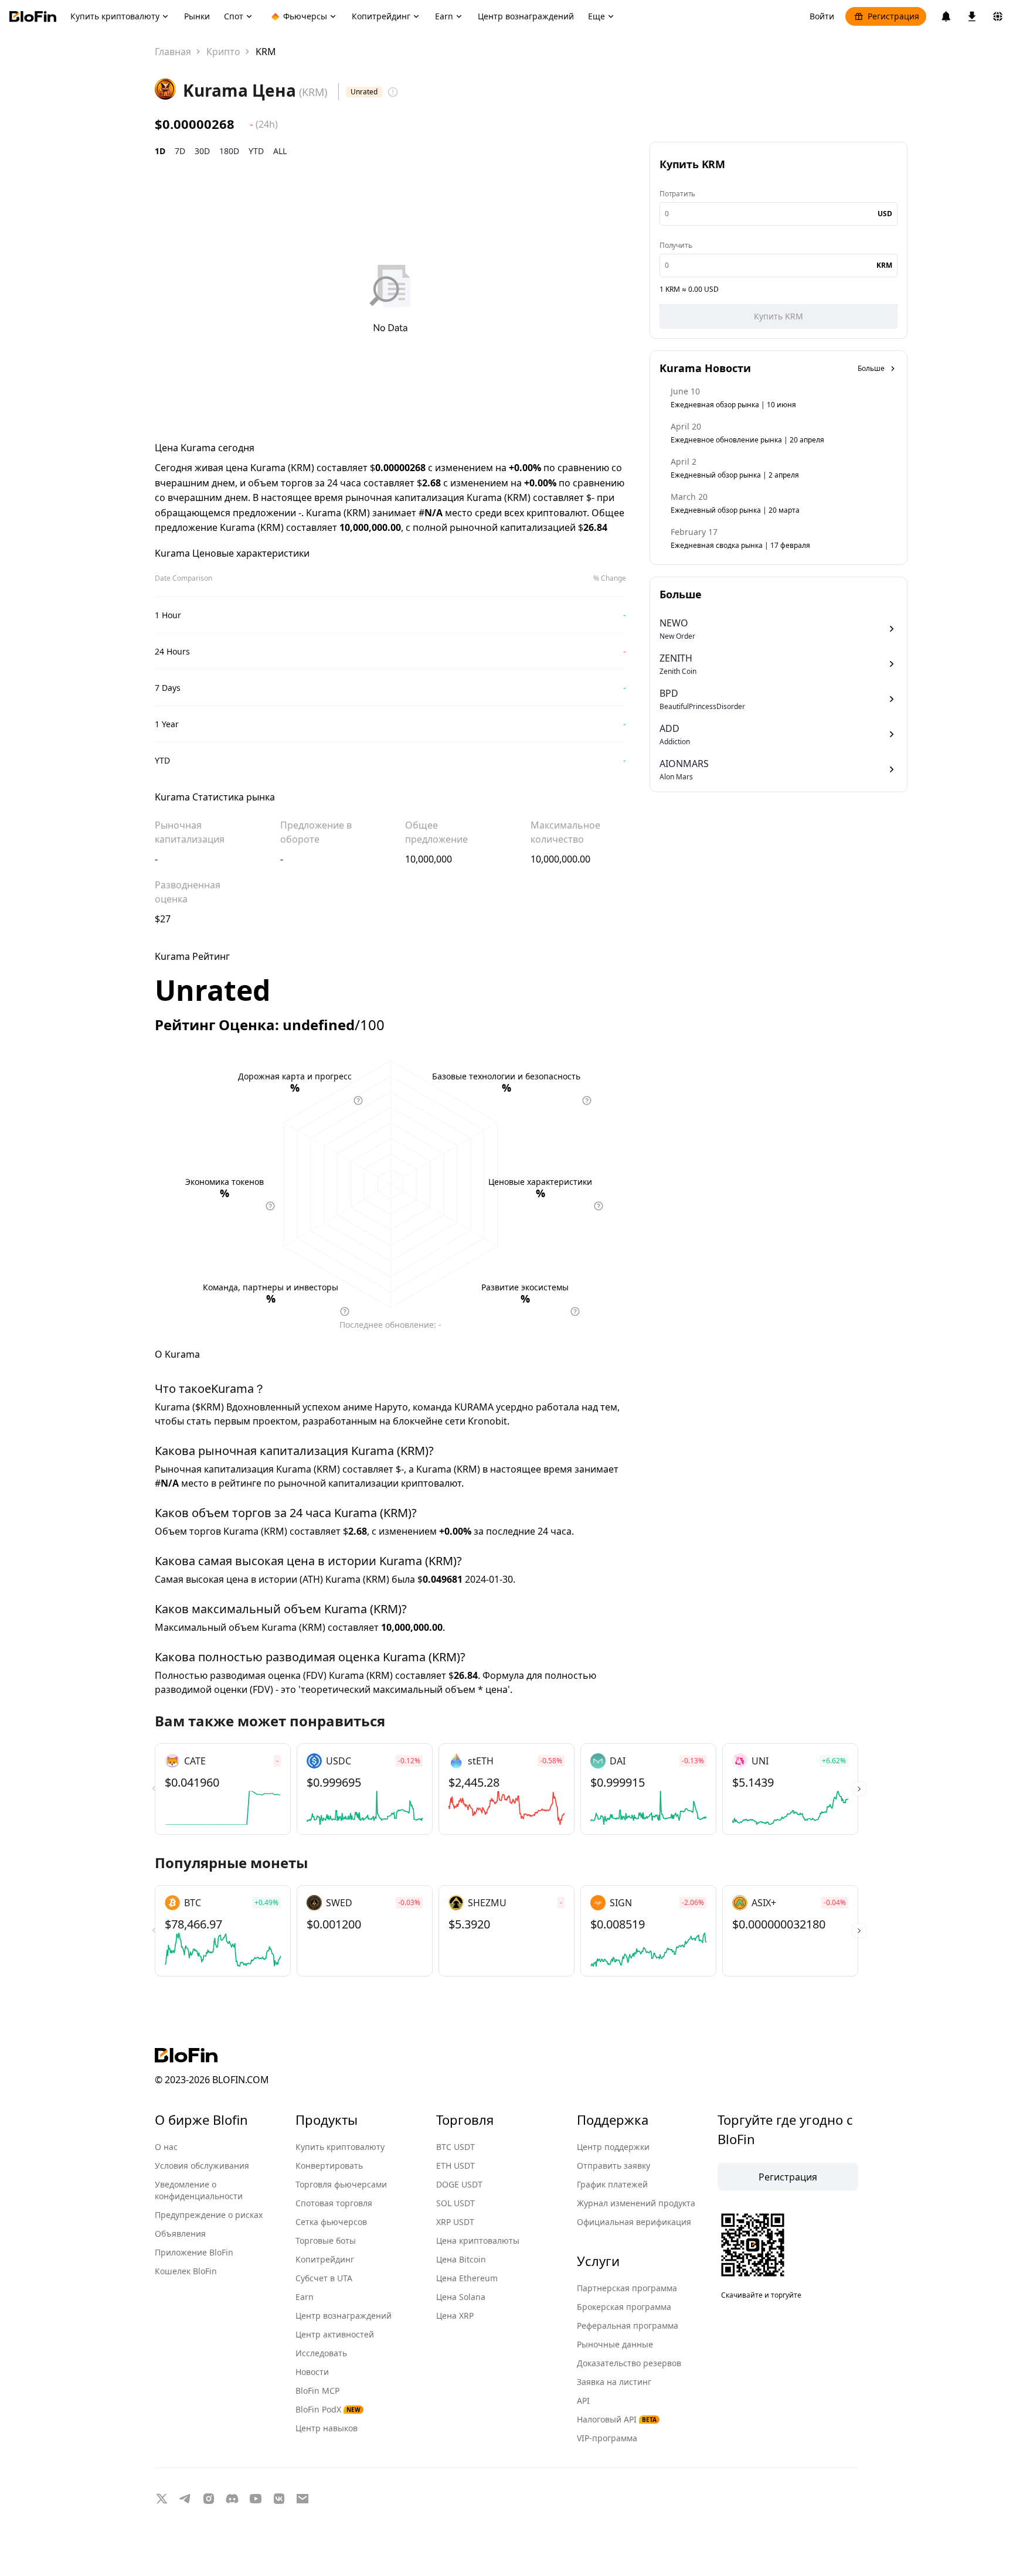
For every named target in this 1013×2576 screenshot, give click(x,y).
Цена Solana (461, 2297)
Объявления (180, 2233)
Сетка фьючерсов (331, 2222)
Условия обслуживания (202, 2166)
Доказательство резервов (629, 2363)
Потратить (677, 194)
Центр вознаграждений (344, 2316)
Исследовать (321, 2353)
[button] (859, 1789)
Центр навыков (327, 2428)
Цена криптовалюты (478, 2241)
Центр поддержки (613, 2147)
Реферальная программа (628, 2325)
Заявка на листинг (614, 2382)
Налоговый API (617, 2419)
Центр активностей (335, 2334)
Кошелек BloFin (186, 2271)
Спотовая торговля (334, 2203)
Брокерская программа (624, 2307)
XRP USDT (455, 2222)
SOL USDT (455, 2203)
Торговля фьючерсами (341, 2184)
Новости (312, 2372)
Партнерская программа (627, 2288)
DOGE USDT (459, 2184)
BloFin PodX (328, 2409)
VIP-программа (607, 2438)
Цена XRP (455, 2316)
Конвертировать (329, 2166)
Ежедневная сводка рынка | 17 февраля (740, 545)
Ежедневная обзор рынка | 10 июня (733, 405)
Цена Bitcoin (461, 2259)
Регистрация (893, 16)
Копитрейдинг (325, 2259)
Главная (173, 52)
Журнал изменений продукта (636, 2203)
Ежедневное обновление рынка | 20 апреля (747, 440)
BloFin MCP (317, 2391)
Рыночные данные (615, 2344)
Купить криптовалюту (340, 2147)
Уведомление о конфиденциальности (199, 2190)
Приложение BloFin (194, 2252)
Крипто (223, 52)
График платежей (612, 2184)
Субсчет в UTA (324, 2278)
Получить (676, 245)
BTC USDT (455, 2147)
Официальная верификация (634, 2222)
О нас (166, 2147)
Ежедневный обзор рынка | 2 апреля (735, 475)
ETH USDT (455, 2166)
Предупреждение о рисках (209, 2215)
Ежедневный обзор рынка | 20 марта (735, 510)
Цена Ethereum (467, 2278)
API (583, 2400)
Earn (305, 2297)
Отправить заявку (613, 2166)
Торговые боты (326, 2241)
